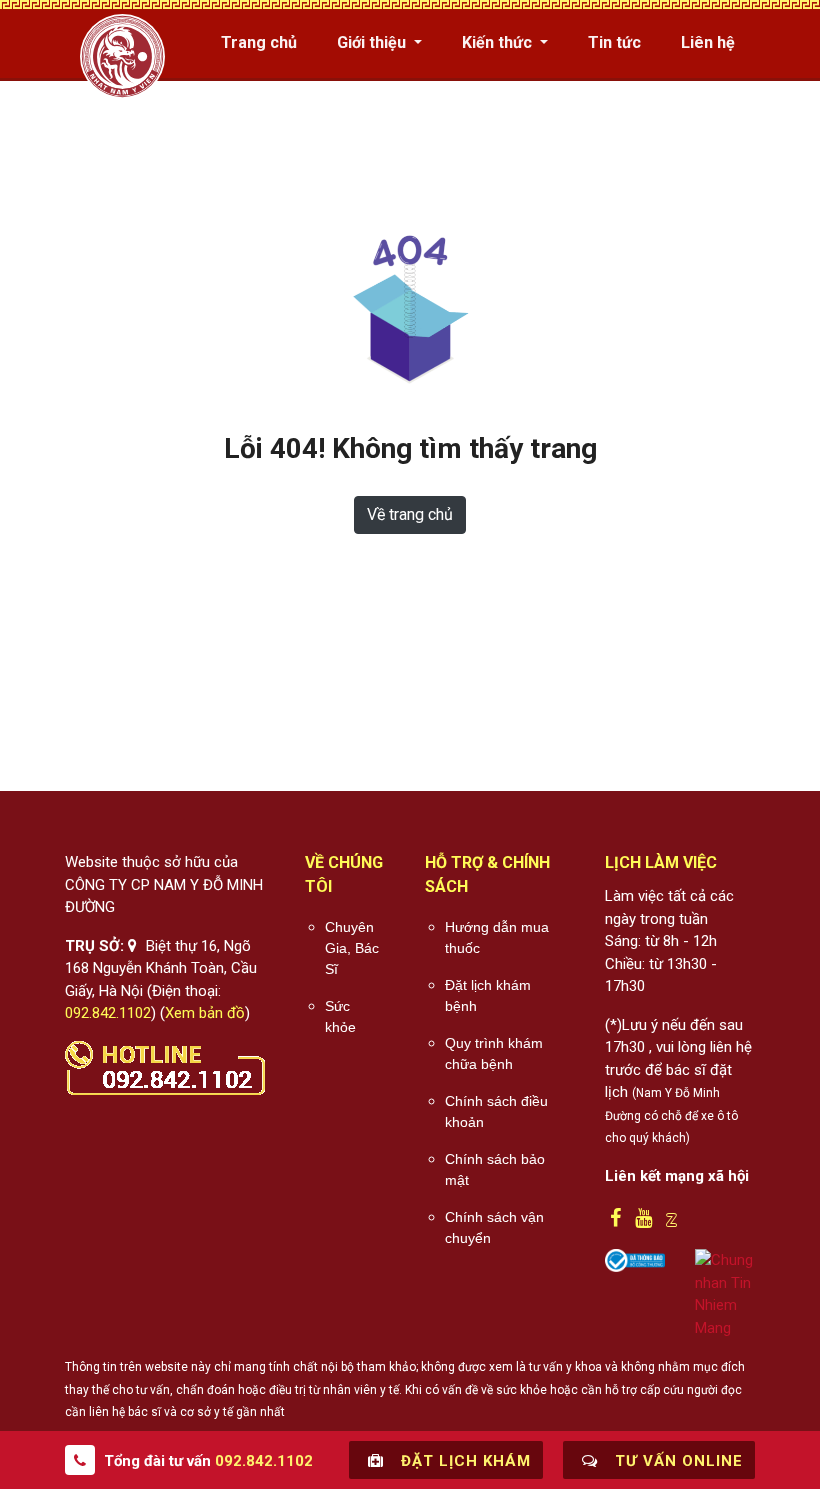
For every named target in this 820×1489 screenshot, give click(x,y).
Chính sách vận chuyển (494, 1227)
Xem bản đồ (205, 1013)
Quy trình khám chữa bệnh (494, 1053)
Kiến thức (499, 42)
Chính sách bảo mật (495, 1169)
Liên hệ (708, 42)
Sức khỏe (340, 1016)
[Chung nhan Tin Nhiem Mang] (725, 1293)
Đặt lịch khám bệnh (488, 995)
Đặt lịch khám (463, 1461)
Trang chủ (259, 42)
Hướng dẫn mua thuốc (497, 937)
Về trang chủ (410, 514)
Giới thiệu (373, 42)
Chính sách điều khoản (496, 1111)
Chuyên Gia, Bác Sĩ (352, 948)
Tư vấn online (676, 1461)
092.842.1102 (108, 1013)
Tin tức (614, 42)
